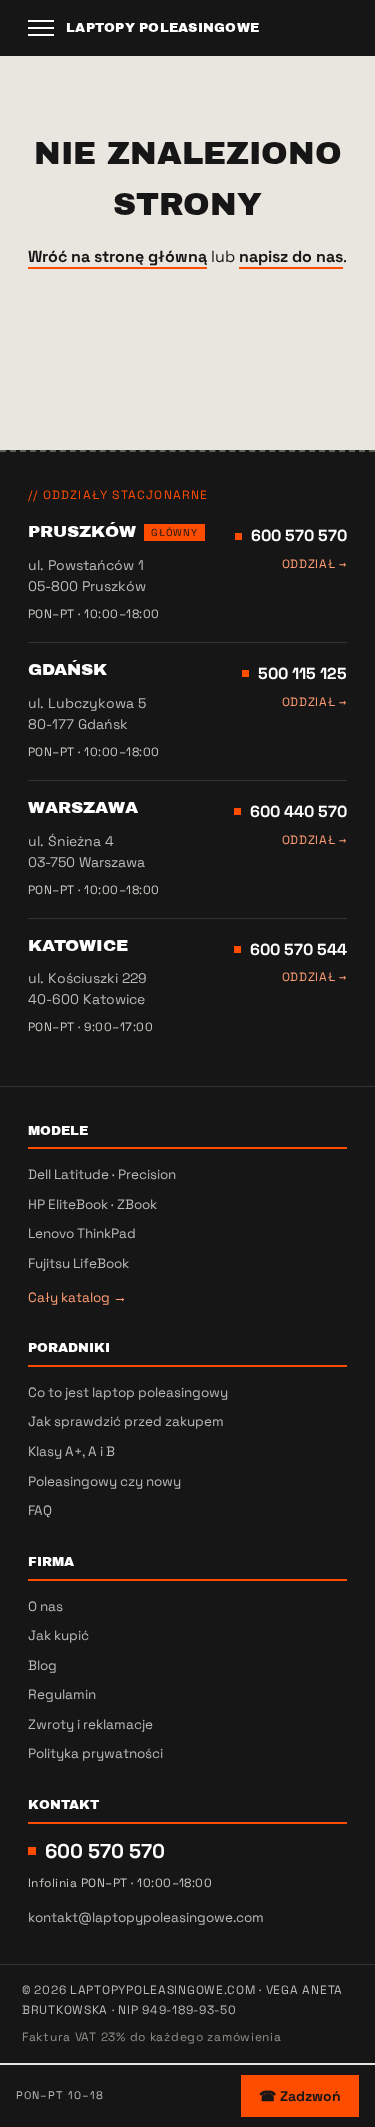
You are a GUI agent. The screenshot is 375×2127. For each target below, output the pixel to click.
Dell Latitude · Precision (102, 1174)
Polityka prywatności (95, 1753)
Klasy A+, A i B (71, 1451)
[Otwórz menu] (41, 28)
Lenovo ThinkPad (82, 1233)
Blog (42, 1665)
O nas (45, 1606)
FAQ (40, 1510)
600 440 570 (298, 811)
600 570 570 (299, 535)
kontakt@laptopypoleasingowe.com (146, 1917)
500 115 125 (302, 673)
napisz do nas (291, 256)
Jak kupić (58, 1635)
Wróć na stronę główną (117, 256)
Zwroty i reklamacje (90, 1724)
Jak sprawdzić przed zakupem (126, 1421)
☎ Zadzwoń (300, 2096)
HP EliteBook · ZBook (92, 1204)
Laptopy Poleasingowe (162, 28)
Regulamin (62, 1694)
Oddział (315, 564)
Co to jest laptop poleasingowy (128, 1392)
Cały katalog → (77, 1297)
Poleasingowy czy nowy (104, 1481)
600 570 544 (298, 949)
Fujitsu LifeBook (78, 1263)
